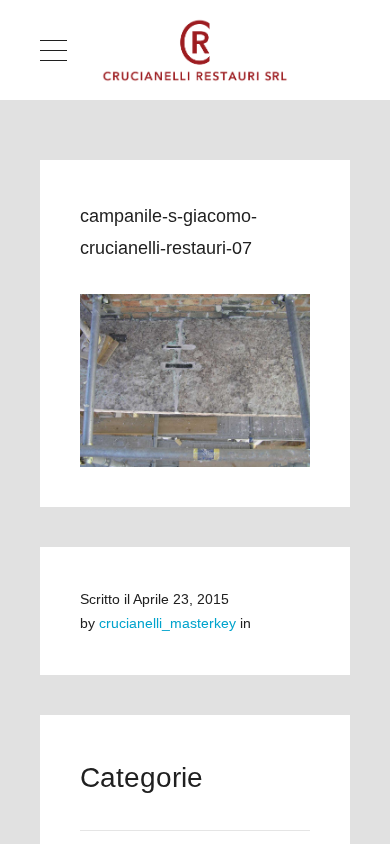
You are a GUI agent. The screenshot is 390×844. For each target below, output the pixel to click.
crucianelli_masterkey (167, 623)
